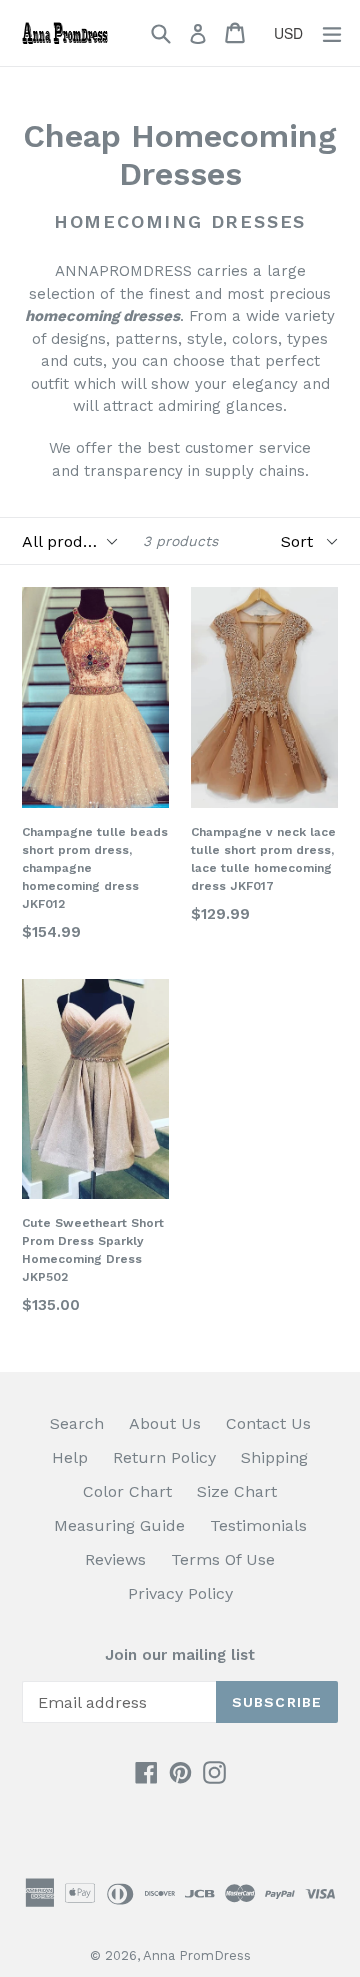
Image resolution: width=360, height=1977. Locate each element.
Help (70, 1457)
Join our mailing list (180, 1655)
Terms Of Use (223, 1559)
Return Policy (164, 1457)
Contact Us (268, 1423)
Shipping (274, 1457)
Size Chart (237, 1491)
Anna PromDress (197, 1955)
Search (77, 1423)
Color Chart (127, 1491)
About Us (165, 1423)
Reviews (115, 1559)
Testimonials (258, 1525)
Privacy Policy (180, 1593)
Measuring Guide (119, 1525)
